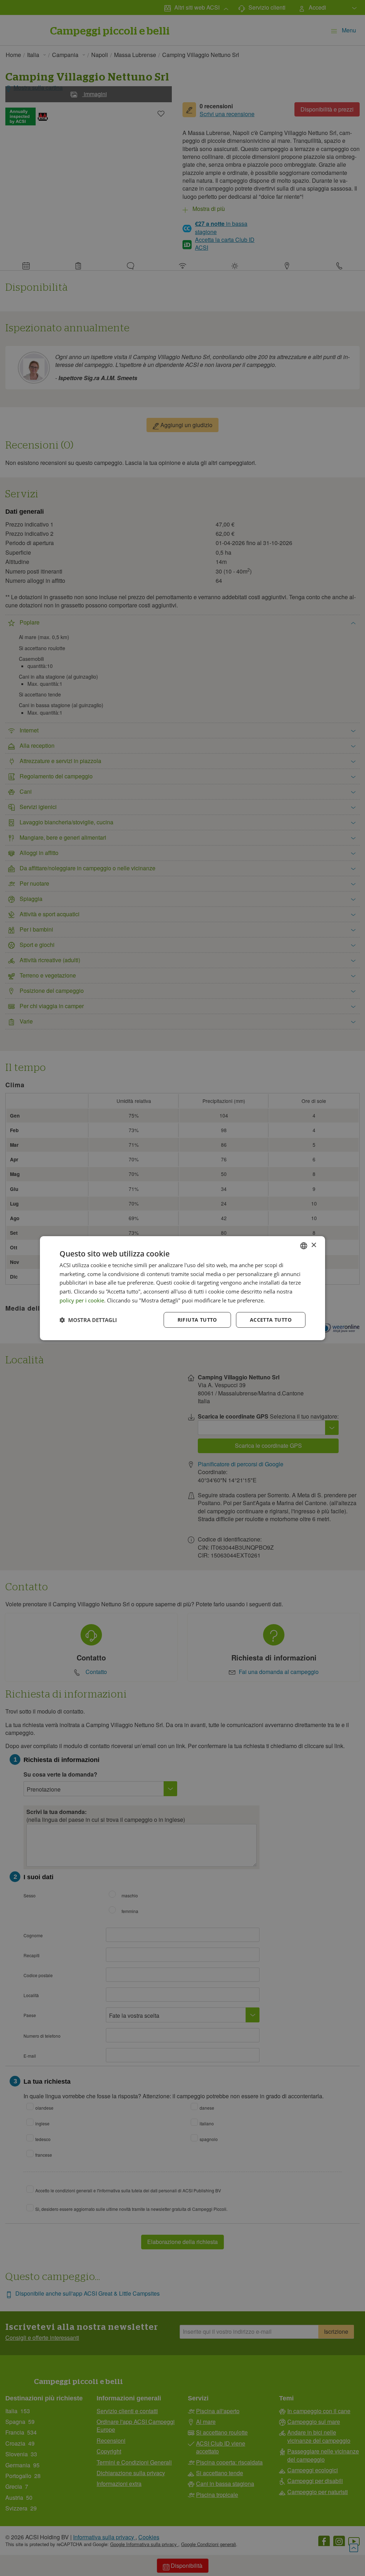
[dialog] (182, 1288)
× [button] (313, 1245)
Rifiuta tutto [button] (197, 1320)
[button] (88, 1320)
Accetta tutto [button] (271, 1320)
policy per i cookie (82, 1300)
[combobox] (304, 1245)
